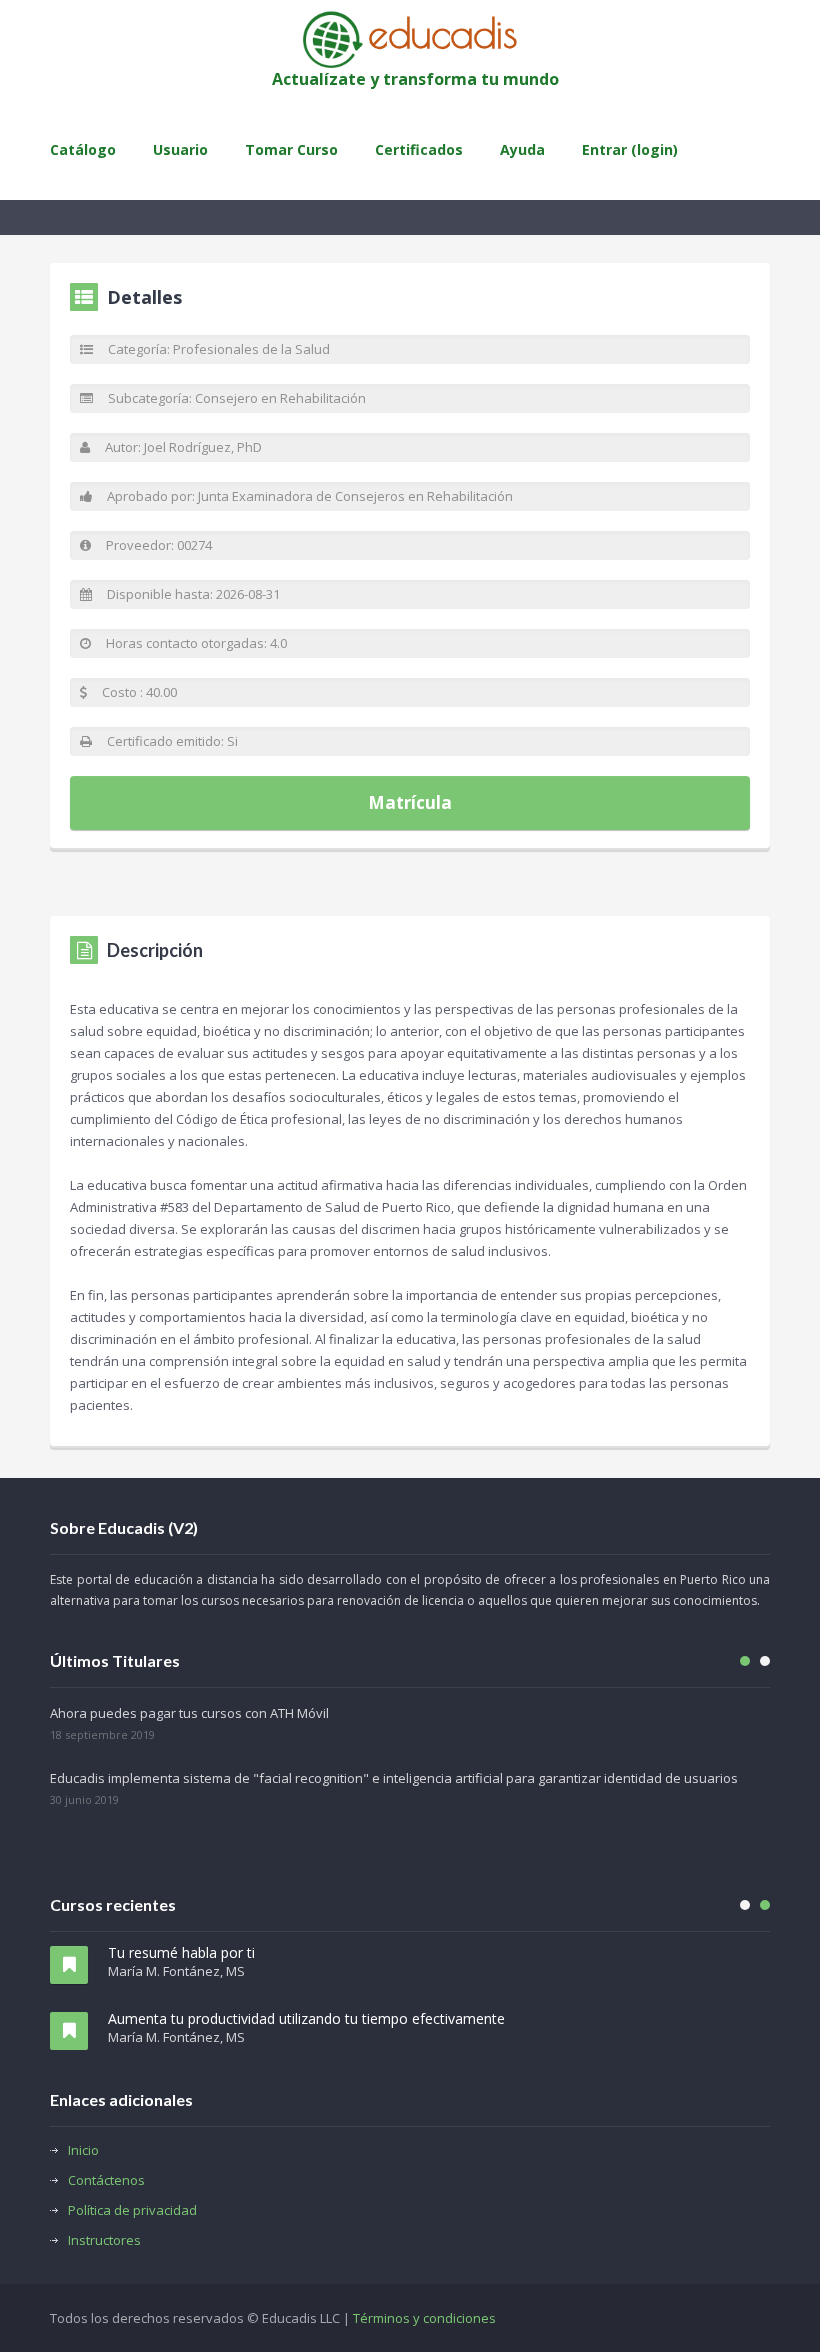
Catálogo (83, 149)
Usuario (180, 149)
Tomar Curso (291, 149)
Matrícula (410, 802)
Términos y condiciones (424, 2318)
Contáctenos (106, 2180)
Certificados (419, 149)
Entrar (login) (630, 149)
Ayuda (522, 149)
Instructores (104, 2240)
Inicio (83, 2150)
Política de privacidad (132, 2210)
